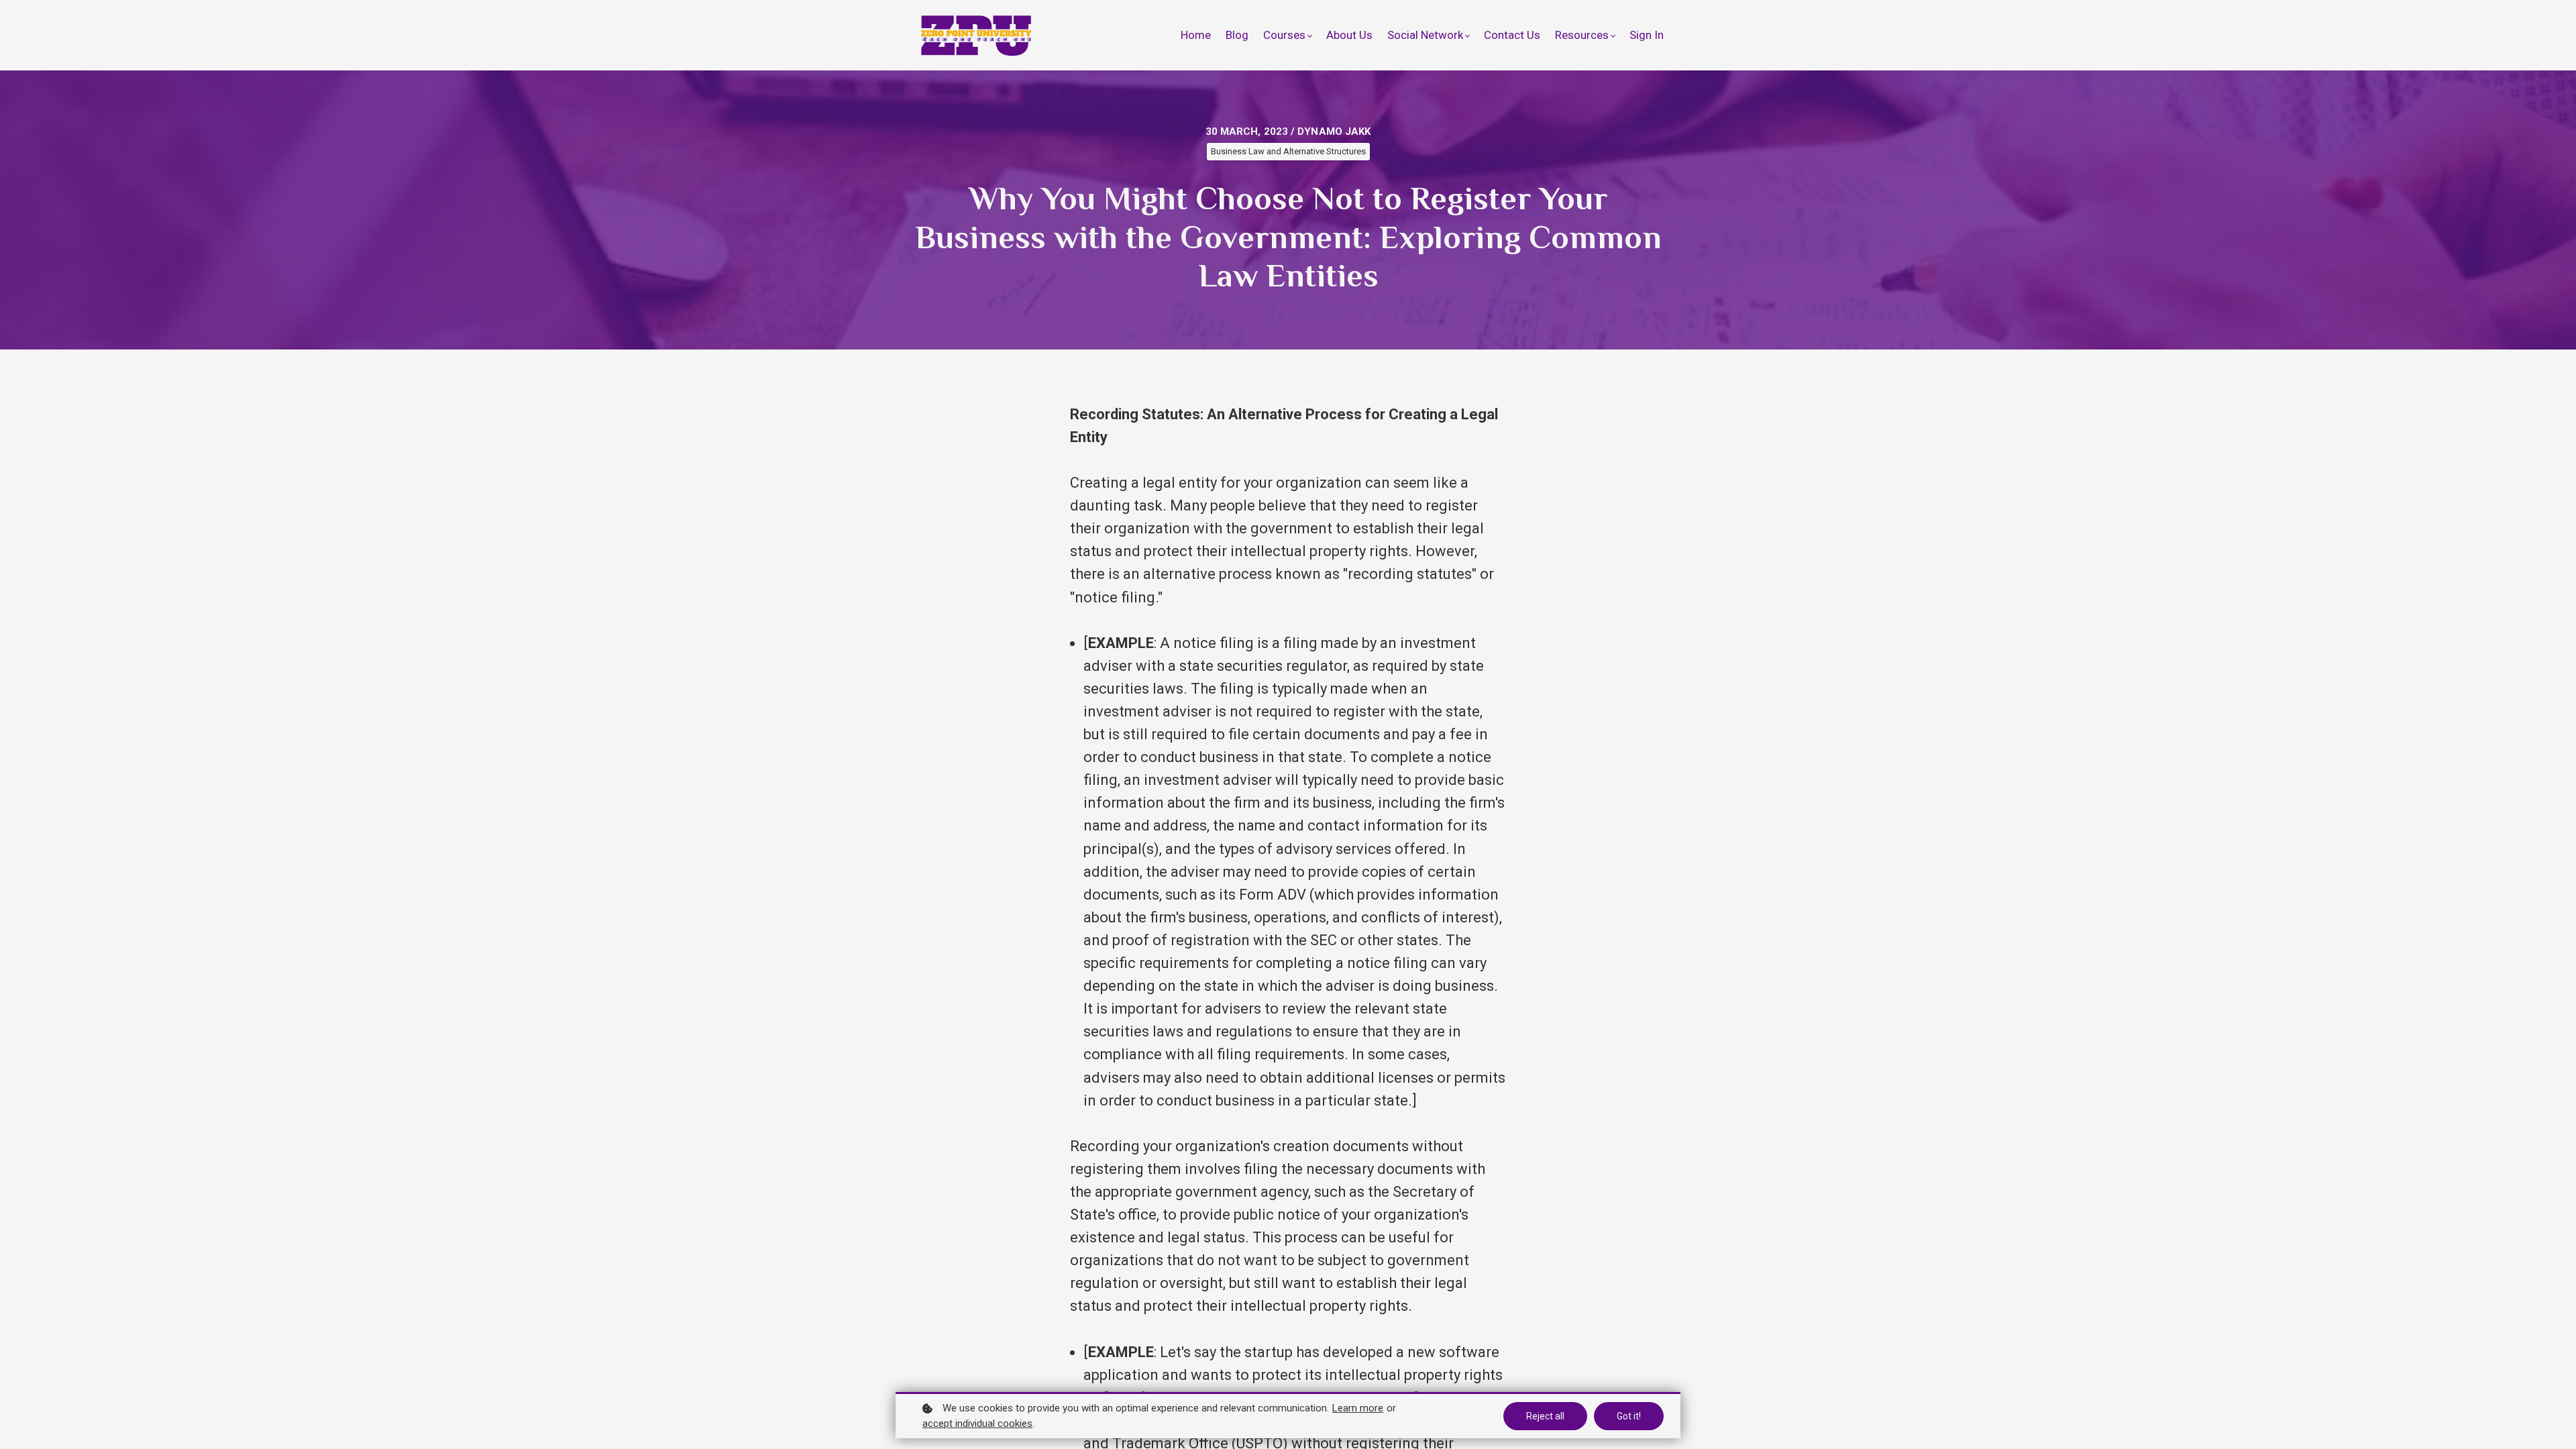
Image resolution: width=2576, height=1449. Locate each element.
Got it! (1629, 1416)
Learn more (1358, 1408)
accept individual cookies (977, 1424)
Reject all (1545, 1416)
